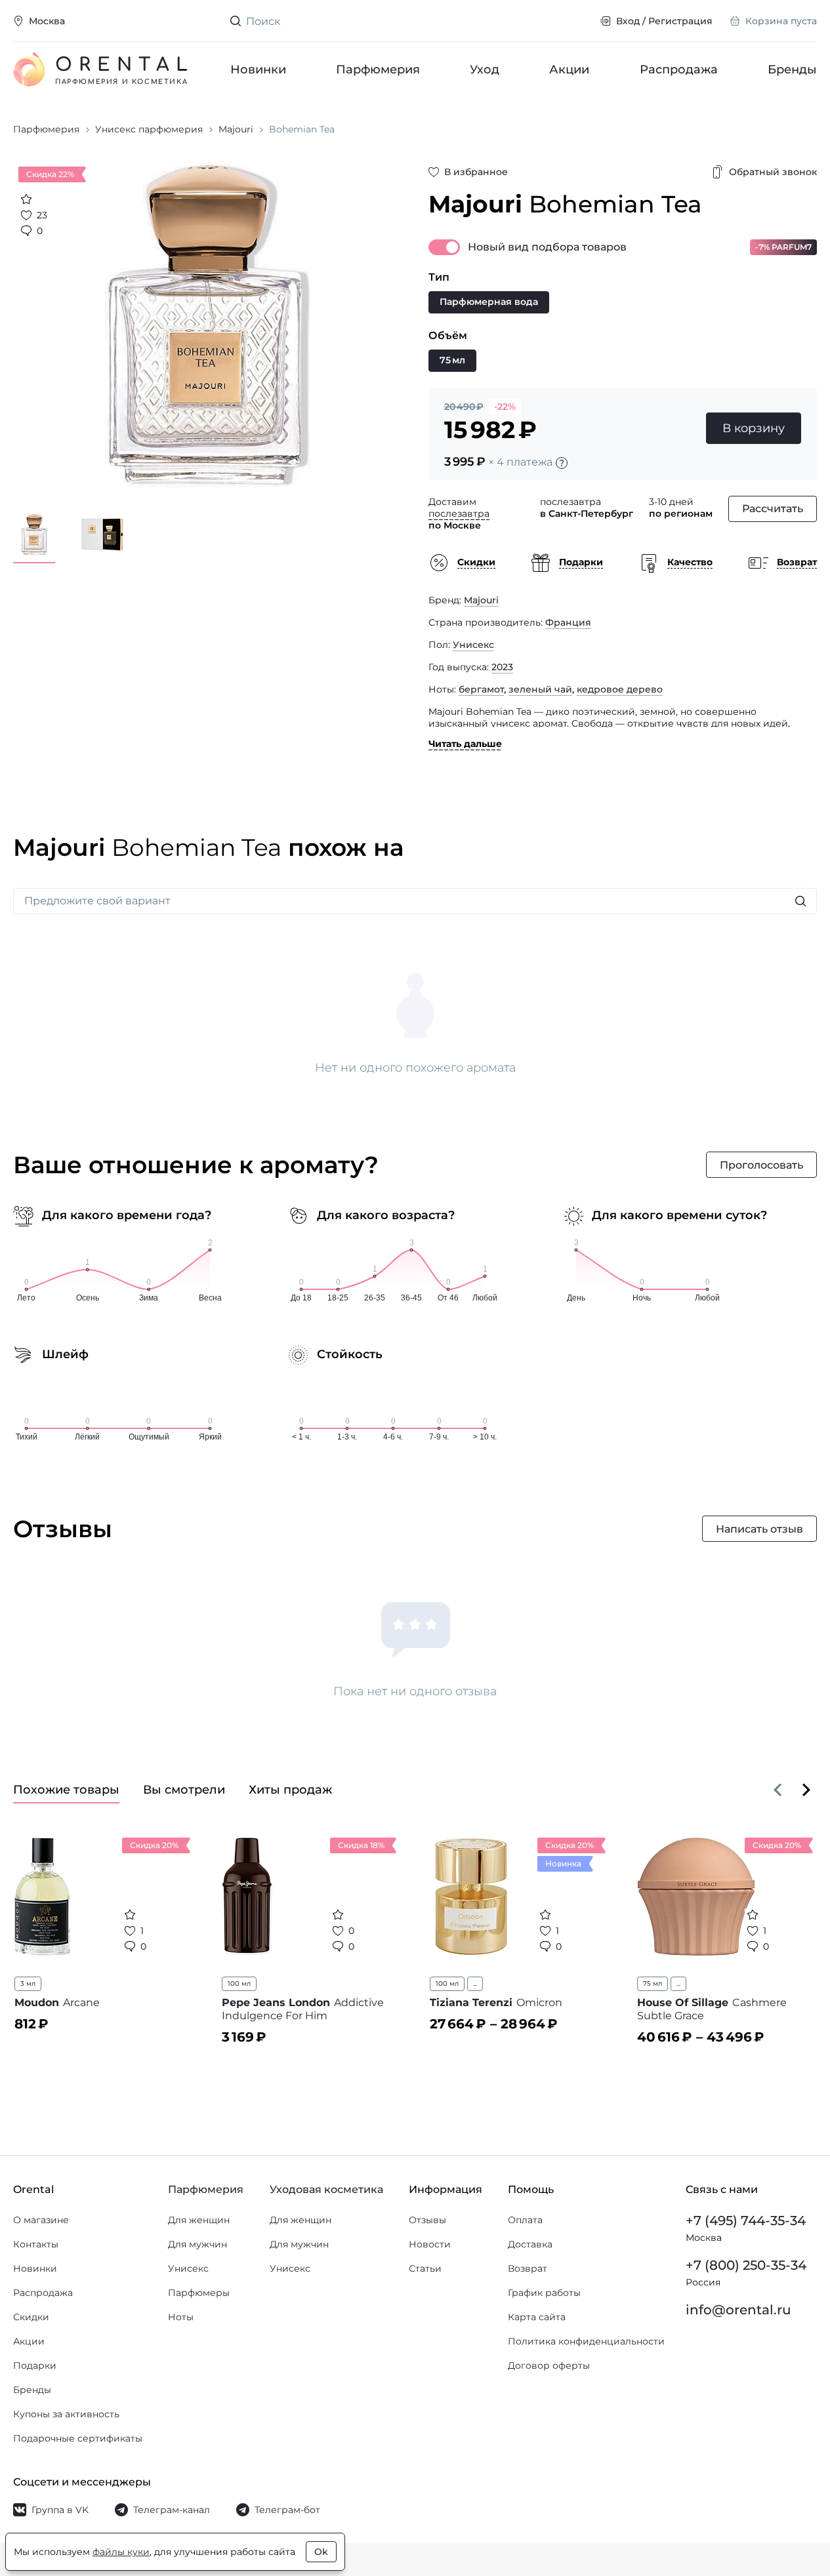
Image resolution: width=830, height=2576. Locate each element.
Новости (430, 2244)
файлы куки (121, 2552)
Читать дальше (465, 744)
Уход (485, 70)
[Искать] (800, 901)
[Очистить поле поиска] (579, 21)
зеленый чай (540, 689)
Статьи (425, 2268)
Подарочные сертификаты (78, 2438)
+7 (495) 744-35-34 (746, 2221)
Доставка (530, 2244)
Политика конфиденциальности (586, 2341)
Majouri (481, 600)
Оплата (525, 2220)
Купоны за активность (66, 2414)
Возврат (528, 2268)
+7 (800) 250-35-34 (746, 2265)
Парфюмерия (378, 70)
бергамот (481, 689)
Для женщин (199, 2220)
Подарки (35, 2365)
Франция (568, 622)
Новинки (258, 70)
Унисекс (473, 645)
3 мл (28, 1983)
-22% (505, 407)
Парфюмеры (199, 2293)
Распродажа (679, 70)
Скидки (31, 2317)
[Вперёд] (806, 1790)
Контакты (36, 2244)
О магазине (41, 2220)
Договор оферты (549, 2365)
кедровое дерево (620, 689)
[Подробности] (562, 463)
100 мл (239, 1983)
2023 (502, 667)
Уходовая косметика (326, 2189)
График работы (544, 2293)
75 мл (653, 1983)
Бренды (792, 70)
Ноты (181, 2317)
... (475, 1983)
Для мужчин (197, 2244)
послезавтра (459, 513)
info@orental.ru (738, 2310)
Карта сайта (537, 2317)
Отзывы (427, 2220)
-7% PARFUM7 (783, 247)
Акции (570, 70)
